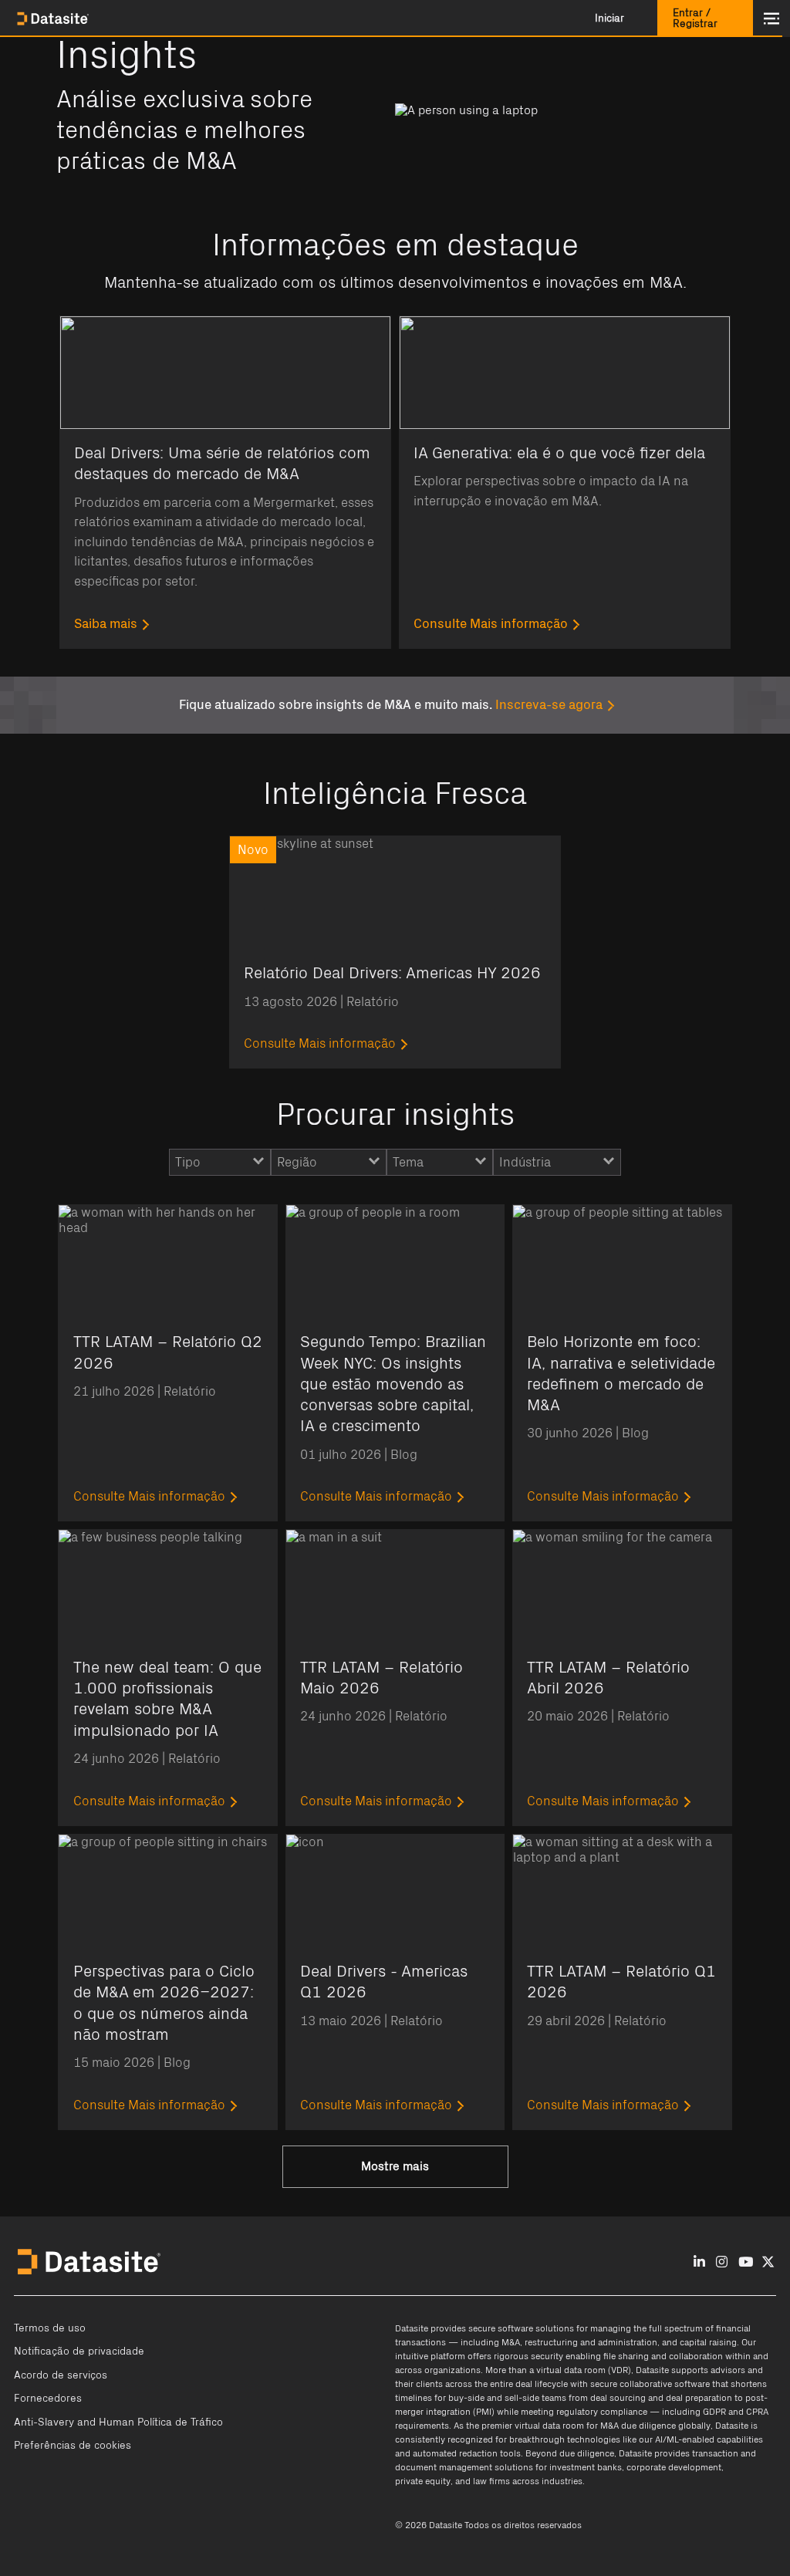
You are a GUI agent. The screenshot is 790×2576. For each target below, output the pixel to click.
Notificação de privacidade (79, 2351)
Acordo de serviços (61, 2375)
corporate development (674, 2467)
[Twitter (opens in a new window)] (768, 2262)
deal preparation (699, 2398)
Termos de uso (50, 2328)
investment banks (586, 2467)
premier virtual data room (533, 2426)
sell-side (522, 2398)
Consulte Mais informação (491, 624)
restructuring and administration (591, 2342)
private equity (423, 2481)
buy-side (466, 2398)
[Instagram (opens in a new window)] (722, 2262)
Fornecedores (48, 2399)
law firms (491, 2481)
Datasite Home (54, 19)
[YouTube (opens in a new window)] (746, 2262)
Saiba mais (106, 624)
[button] (609, 19)
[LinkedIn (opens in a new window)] (699, 2262)
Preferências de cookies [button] (73, 2446)
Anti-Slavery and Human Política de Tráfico (118, 2422)
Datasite (412, 2328)
